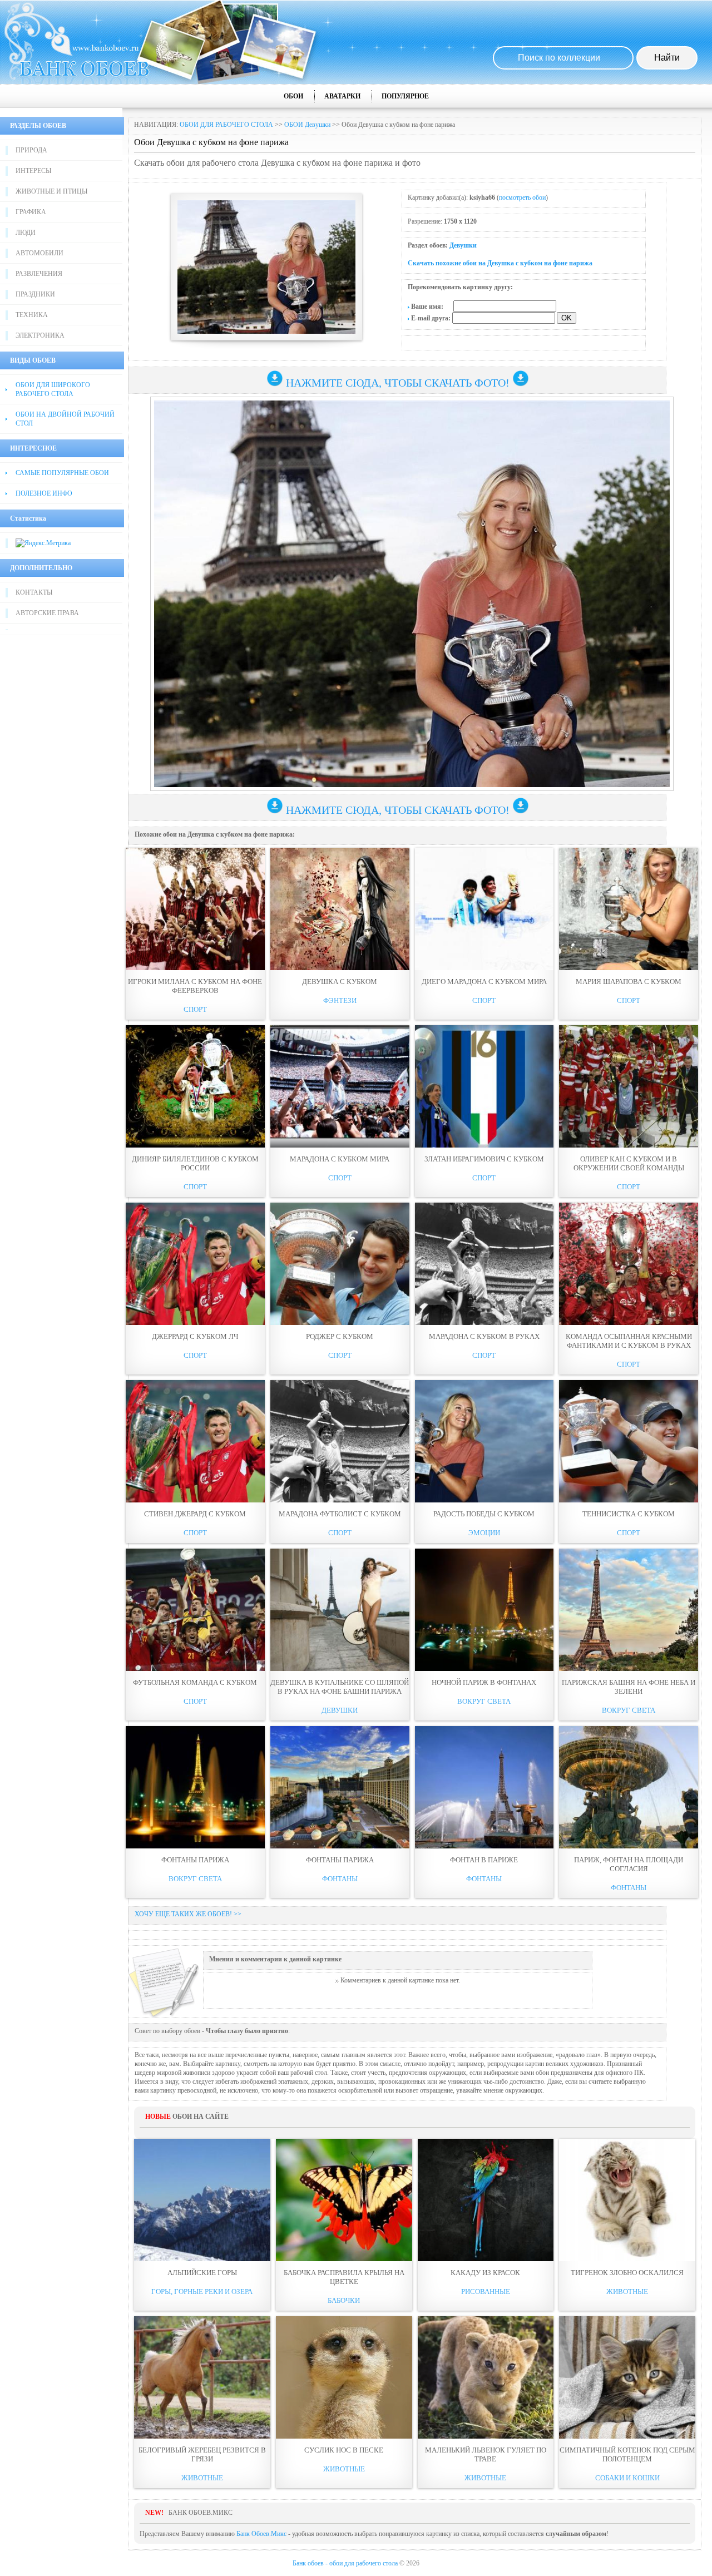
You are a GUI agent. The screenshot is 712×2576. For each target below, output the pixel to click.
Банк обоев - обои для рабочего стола (345, 2563)
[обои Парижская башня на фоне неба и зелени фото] (629, 1610)
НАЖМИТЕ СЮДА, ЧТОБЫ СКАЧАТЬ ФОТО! (398, 383)
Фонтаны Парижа (195, 1860)
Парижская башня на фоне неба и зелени (629, 1687)
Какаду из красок (485, 2273)
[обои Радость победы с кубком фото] (484, 1441)
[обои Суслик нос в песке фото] (344, 2377)
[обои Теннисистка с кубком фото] (629, 1441)
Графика (31, 212)
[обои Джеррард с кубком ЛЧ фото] (195, 1264)
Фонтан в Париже (484, 1860)
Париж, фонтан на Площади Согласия (629, 1864)
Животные (627, 2291)
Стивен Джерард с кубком (195, 1514)
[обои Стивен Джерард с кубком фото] (195, 1441)
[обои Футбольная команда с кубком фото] (195, 1610)
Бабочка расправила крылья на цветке (344, 2277)
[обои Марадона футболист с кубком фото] (340, 1441)
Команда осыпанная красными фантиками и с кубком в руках (629, 1341)
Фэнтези (340, 1000)
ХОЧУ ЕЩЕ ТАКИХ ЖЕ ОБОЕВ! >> (188, 1914)
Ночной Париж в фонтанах (484, 1682)
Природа (31, 150)
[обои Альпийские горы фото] (202, 2200)
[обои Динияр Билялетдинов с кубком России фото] (195, 1086)
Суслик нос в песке (344, 2450)
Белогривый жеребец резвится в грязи (202, 2454)
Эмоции (484, 1533)
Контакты (34, 592)
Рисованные (486, 2291)
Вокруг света (484, 1701)
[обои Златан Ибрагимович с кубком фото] (484, 1086)
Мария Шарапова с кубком (629, 982)
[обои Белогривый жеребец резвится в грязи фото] (202, 2377)
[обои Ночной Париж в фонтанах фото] (484, 1610)
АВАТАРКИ (342, 96)
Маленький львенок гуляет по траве (486, 2454)
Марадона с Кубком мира (340, 1159)
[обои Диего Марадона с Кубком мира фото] (484, 909)
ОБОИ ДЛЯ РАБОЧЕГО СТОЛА (226, 125)
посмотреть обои (522, 197)
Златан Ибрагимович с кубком (484, 1159)
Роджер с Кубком (340, 1336)
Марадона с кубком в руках (484, 1336)
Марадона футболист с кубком (340, 1514)
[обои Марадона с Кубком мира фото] (340, 1086)
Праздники (35, 294)
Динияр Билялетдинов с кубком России (195, 1163)
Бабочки (344, 2300)
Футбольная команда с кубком (195, 1682)
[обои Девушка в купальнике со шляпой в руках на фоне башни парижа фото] (340, 1610)
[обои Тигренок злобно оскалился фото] (627, 2200)
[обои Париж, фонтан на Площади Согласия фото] (629, 1787)
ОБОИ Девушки (307, 125)
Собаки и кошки (627, 2478)
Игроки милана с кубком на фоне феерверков (195, 986)
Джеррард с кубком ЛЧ (195, 1336)
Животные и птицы (51, 191)
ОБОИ (293, 96)
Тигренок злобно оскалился (627, 2273)
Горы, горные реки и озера (202, 2291)
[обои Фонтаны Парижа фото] (195, 1787)
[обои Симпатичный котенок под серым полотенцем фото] (627, 2377)
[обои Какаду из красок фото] (486, 2200)
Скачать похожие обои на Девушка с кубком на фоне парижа (500, 263)
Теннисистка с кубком (629, 1514)
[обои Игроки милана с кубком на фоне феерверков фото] (195, 909)
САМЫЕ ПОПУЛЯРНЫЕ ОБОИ (62, 473)
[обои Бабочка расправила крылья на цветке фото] (344, 2200)
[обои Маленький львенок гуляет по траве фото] (486, 2377)
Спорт (195, 1009)
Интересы (33, 171)
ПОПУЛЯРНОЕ (405, 96)
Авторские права (47, 613)
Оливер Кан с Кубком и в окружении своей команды (629, 1163)
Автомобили (39, 253)
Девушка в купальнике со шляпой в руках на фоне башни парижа (340, 1687)
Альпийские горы (202, 2273)
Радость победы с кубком (484, 1514)
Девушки (463, 245)
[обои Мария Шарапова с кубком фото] (629, 909)
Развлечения (39, 274)
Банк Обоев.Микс (261, 2534)
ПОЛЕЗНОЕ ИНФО (44, 493)
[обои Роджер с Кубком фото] (340, 1264)
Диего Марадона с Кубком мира (484, 982)
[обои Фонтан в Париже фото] (484, 1787)
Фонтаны (340, 1879)
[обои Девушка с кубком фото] (340, 909)
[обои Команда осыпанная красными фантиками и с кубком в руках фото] (629, 1264)
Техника (32, 315)
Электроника (40, 335)
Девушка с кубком (340, 982)
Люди (26, 233)
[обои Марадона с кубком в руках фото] (484, 1264)
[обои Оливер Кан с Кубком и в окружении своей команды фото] (629, 1086)
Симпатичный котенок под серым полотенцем (627, 2454)
